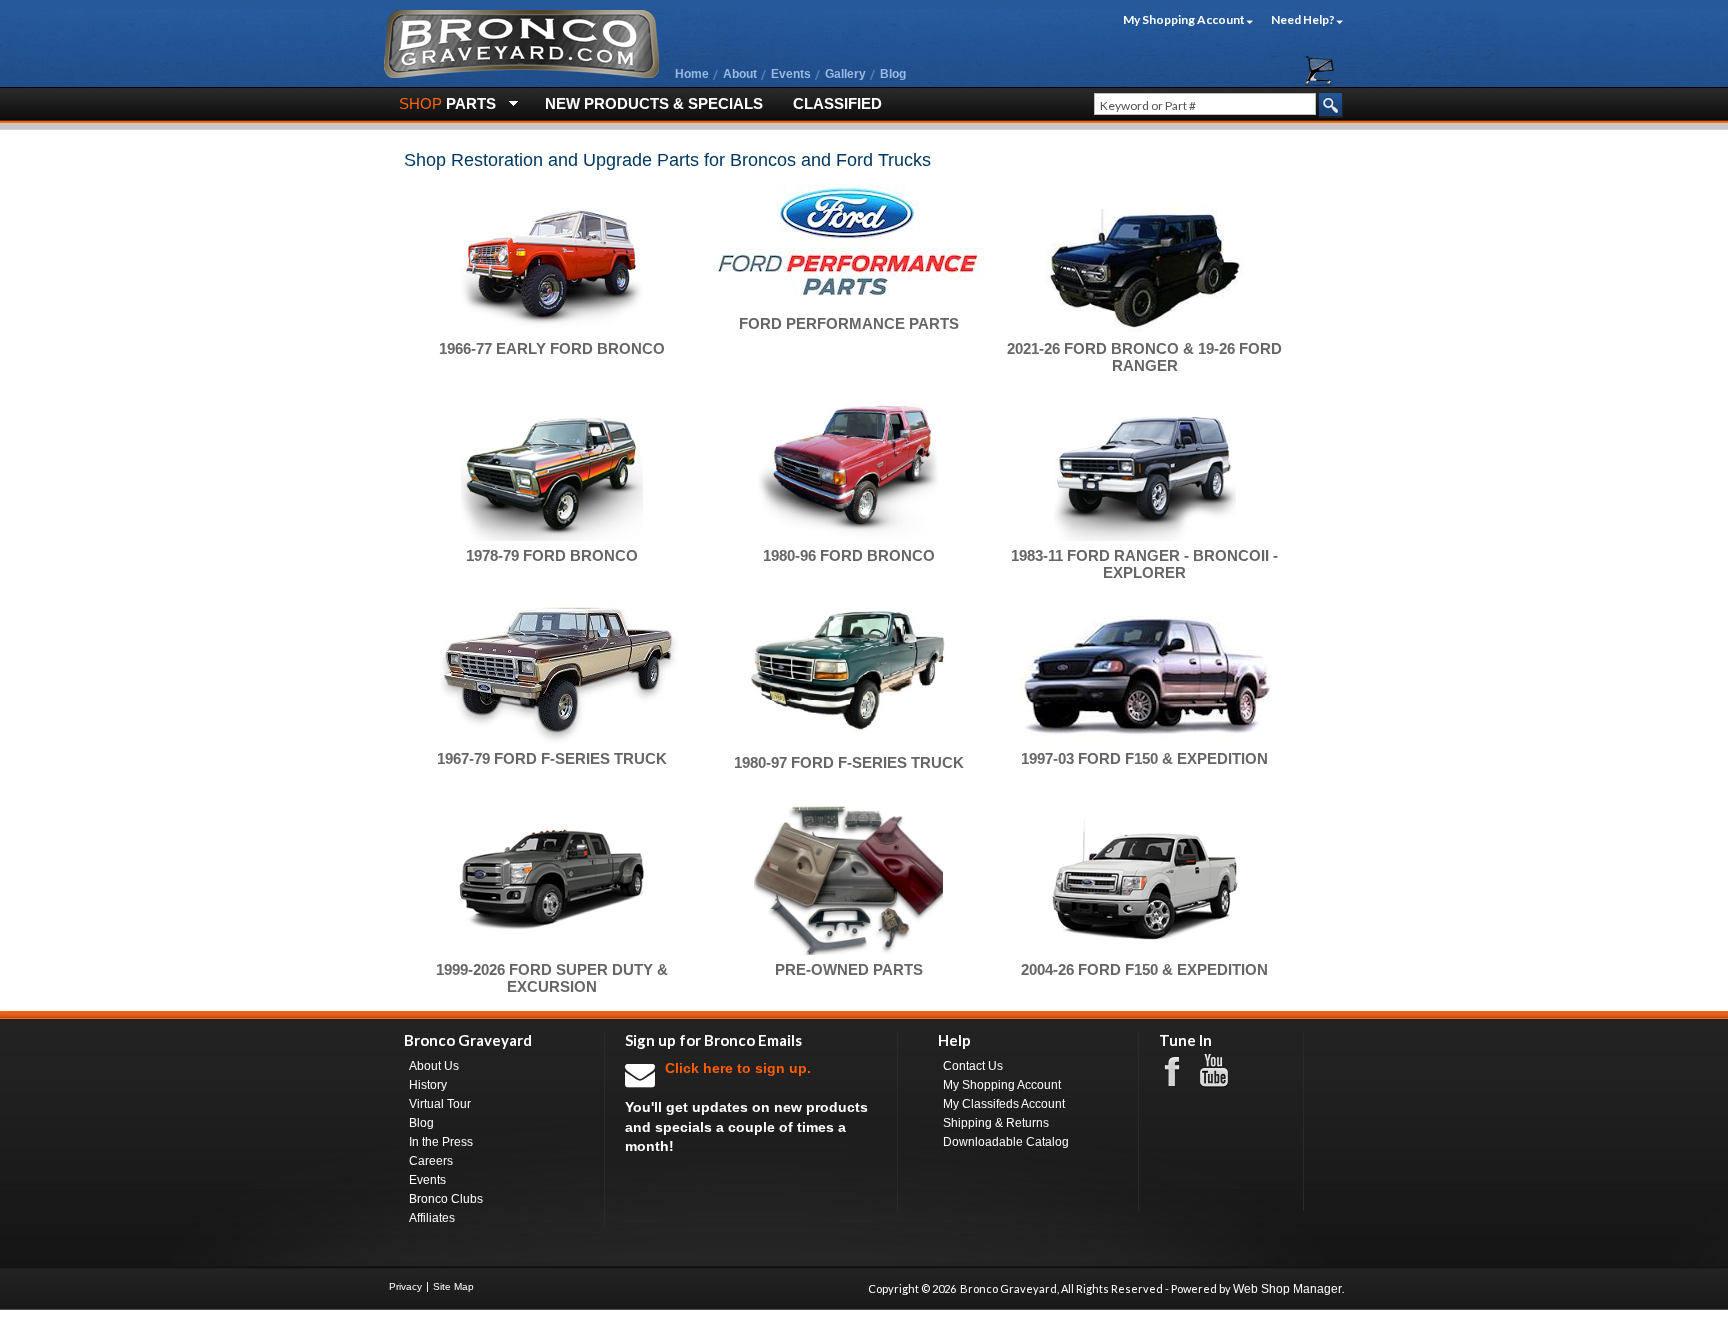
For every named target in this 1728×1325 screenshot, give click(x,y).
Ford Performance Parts (849, 323)
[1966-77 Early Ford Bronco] (552, 259)
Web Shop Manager (1287, 1289)
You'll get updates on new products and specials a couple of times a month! (746, 1107)
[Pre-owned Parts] (849, 880)
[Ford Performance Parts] (849, 246)
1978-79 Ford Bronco (552, 555)
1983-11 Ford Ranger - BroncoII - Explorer (1144, 564)
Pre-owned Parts (849, 969)
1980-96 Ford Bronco (849, 555)
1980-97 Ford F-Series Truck (849, 762)
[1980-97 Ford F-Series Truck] (849, 673)
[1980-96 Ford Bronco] (849, 466)
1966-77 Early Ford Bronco (552, 348)
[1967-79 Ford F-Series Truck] (552, 671)
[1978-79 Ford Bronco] (552, 466)
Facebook (1182, 1070)
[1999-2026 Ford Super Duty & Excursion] (552, 880)
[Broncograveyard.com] (521, 74)
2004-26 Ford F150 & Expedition (1144, 969)
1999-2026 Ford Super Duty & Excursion (552, 978)
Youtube (1224, 1071)
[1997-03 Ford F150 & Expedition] (1145, 671)
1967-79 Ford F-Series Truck (552, 758)
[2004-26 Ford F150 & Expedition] (1145, 880)
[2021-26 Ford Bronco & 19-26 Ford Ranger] (1145, 259)
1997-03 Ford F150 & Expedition (1144, 758)
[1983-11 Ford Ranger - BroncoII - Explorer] (1145, 466)
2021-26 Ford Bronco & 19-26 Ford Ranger (1144, 357)
